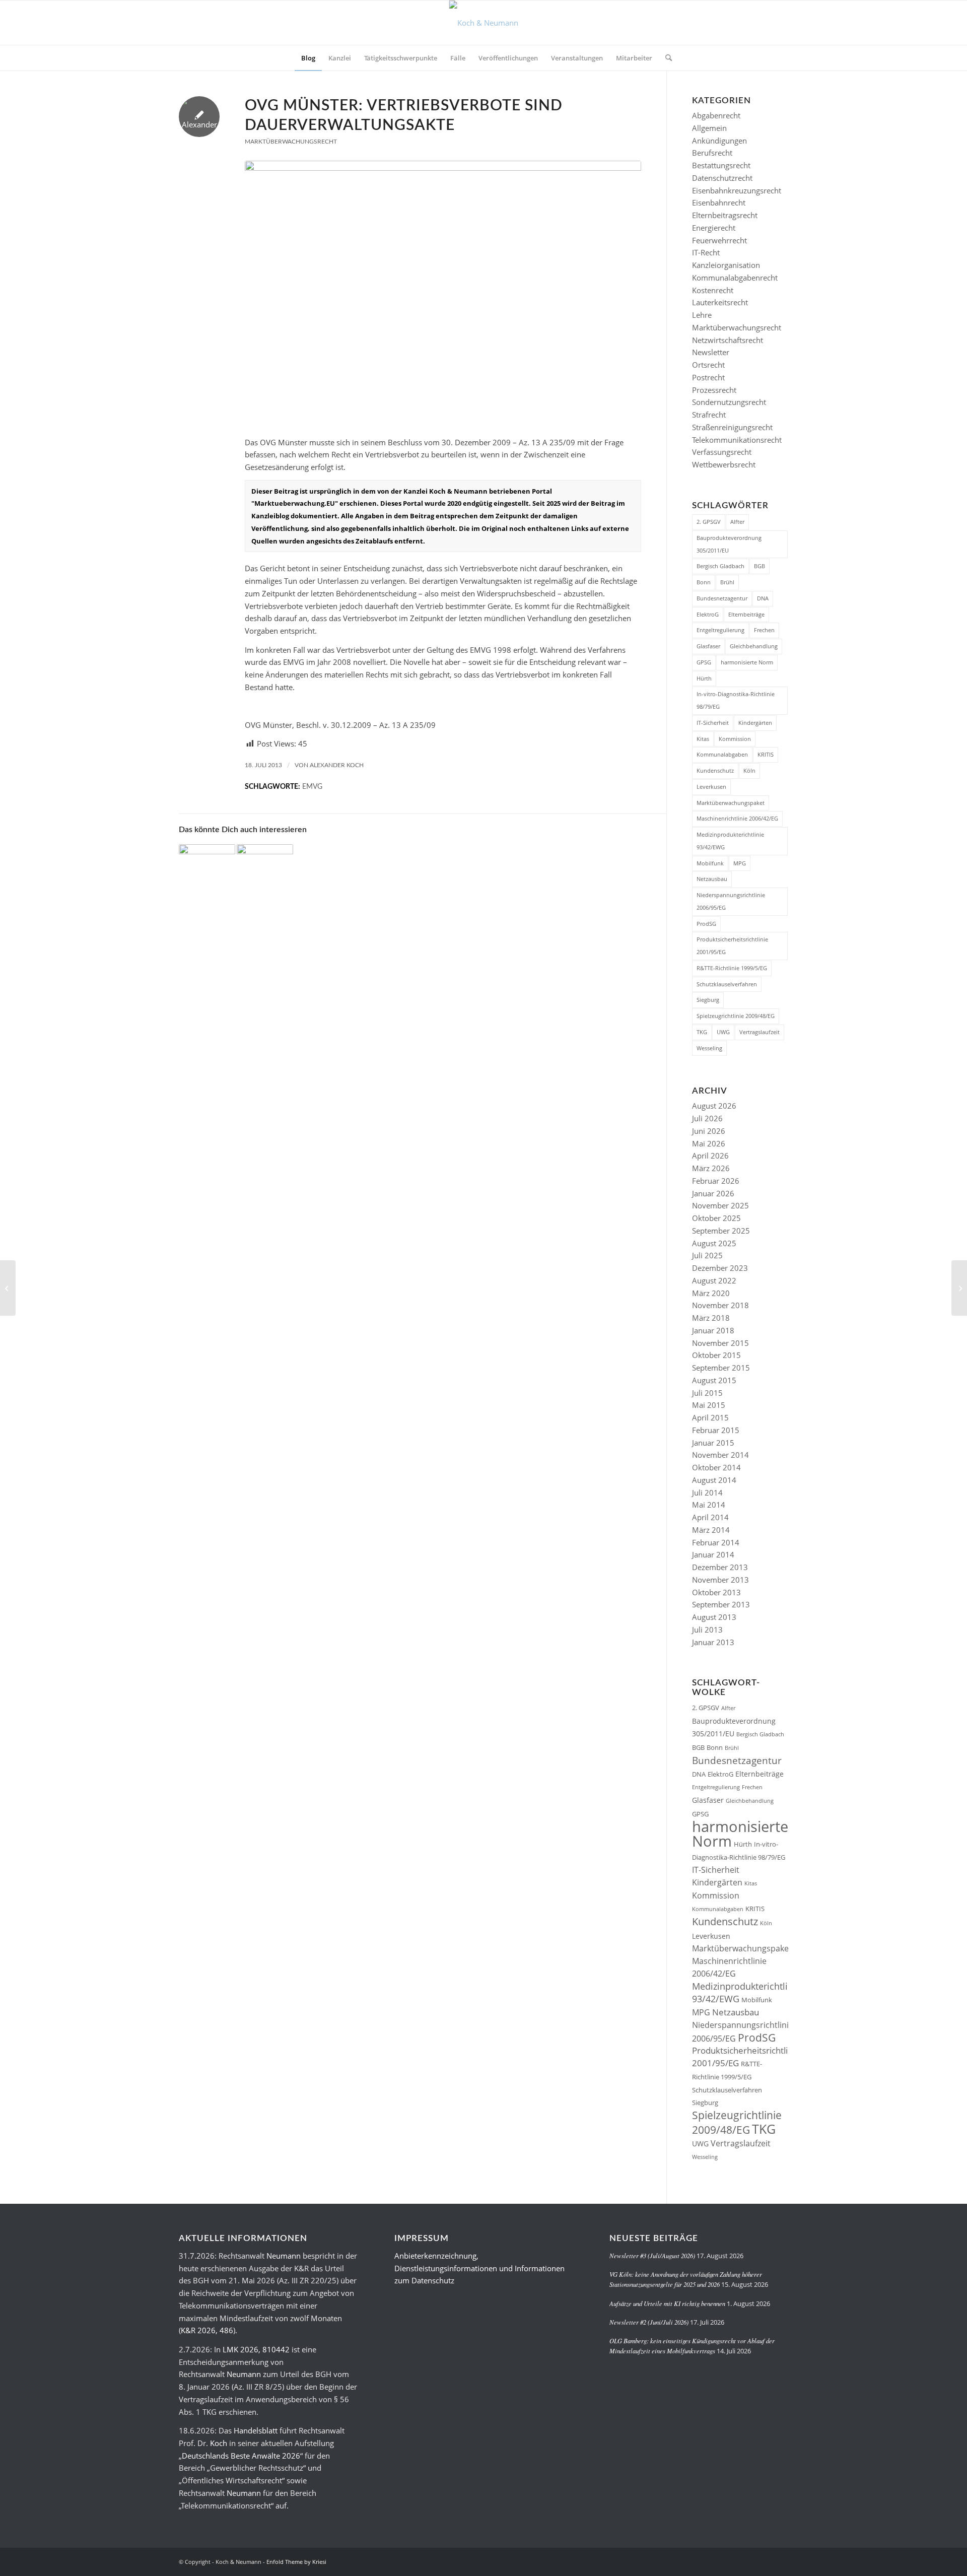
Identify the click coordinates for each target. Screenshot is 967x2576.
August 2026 (714, 1106)
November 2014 (720, 1455)
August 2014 (714, 1480)
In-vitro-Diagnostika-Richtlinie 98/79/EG (736, 700)
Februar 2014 (716, 1542)
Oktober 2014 (716, 1467)
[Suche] (665, 58)
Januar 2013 (713, 1642)
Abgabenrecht (716, 115)
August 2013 (714, 1617)
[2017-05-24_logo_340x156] (484, 23)
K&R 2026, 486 (207, 2330)
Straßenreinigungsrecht (732, 427)
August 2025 (714, 1243)
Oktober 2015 (716, 1355)
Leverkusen (711, 787)
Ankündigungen (719, 141)
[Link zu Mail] (781, 2561)
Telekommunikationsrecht (737, 440)
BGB (759, 566)
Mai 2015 (709, 1405)
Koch (219, 2443)
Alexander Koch (337, 765)
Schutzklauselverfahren (727, 984)
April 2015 (710, 1417)
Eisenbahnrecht (719, 202)
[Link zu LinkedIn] (766, 2561)
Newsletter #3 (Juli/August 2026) (652, 2255)
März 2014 (711, 1530)
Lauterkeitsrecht (720, 302)
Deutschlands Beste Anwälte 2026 (241, 2456)
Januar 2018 (713, 1330)
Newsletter (711, 352)
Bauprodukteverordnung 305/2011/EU (729, 544)
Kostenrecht (713, 290)
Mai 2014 (709, 1505)
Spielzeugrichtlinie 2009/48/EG (736, 1016)
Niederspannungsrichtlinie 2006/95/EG (731, 901)
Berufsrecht (712, 153)
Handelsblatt (256, 2430)
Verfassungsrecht (722, 452)
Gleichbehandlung (754, 646)
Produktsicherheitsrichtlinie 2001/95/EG (732, 945)
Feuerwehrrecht (719, 240)
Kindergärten (755, 723)
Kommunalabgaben (722, 754)
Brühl (727, 582)
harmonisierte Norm (747, 662)
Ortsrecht (708, 365)
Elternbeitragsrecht (725, 215)
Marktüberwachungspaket (731, 803)
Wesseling (709, 1048)
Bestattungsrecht (721, 165)
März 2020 (711, 1293)
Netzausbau (712, 879)
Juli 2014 (707, 1493)
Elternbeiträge (746, 614)
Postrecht (708, 377)
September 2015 (721, 1368)
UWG (723, 1032)
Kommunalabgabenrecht (735, 278)
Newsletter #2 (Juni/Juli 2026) (649, 2322)
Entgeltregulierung (720, 630)
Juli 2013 (707, 1630)
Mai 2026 (709, 1143)
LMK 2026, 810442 (256, 2349)
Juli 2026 (707, 1118)
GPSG (704, 662)
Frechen (764, 630)
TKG (702, 1032)
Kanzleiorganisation (726, 265)
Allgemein (709, 128)
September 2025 (721, 1231)
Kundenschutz (715, 770)
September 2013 (721, 1604)
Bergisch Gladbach (720, 566)
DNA (763, 598)
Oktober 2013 (716, 1592)
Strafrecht (709, 415)
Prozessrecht (714, 390)
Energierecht (714, 228)
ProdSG (706, 924)
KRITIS (766, 754)
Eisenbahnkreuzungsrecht (737, 190)
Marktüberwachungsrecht (291, 142)
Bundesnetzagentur (722, 598)
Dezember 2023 (720, 1268)
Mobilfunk (710, 863)
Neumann (284, 2256)
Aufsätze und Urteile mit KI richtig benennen (667, 2303)
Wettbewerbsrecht (724, 464)
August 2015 (714, 1380)
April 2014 (710, 1517)
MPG (740, 863)
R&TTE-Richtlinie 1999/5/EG (732, 968)
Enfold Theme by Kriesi (296, 2562)
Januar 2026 (713, 1193)
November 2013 (720, 1580)
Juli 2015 (707, 1393)
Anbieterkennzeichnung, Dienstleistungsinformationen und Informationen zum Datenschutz (479, 2268)
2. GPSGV (709, 522)
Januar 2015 (713, 1443)
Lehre (702, 315)
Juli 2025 (707, 1255)
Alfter (737, 522)
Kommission (735, 739)
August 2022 (714, 1280)
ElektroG (708, 614)
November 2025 (720, 1205)
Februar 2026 (716, 1181)
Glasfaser (708, 646)
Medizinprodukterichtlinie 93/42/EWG (730, 841)
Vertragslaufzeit (759, 1032)
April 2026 (710, 1156)
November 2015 (720, 1343)
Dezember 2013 (720, 1567)
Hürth (704, 678)
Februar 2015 (716, 1430)
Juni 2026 (709, 1131)
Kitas (703, 739)
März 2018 (711, 1318)
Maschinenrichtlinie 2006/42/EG (737, 818)
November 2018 (720, 1305)
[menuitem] (308, 58)
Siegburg (708, 1000)
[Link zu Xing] (750, 2561)
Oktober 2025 (716, 1218)
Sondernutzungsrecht (729, 402)
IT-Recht (706, 252)
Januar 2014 (713, 1554)
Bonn (704, 582)
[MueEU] (443, 293)
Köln (749, 770)
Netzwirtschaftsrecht (728, 340)
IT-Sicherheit (713, 723)
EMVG (312, 787)
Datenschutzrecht (722, 178)
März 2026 (711, 1168)
